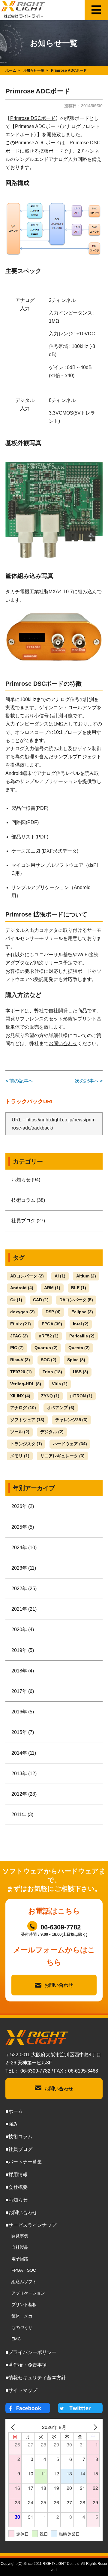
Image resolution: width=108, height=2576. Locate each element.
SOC (49, 1360)
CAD (41, 1300)
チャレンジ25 (71, 1420)
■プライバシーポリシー (31, 2352)
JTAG (19, 1336)
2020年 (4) (23, 1630)
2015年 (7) (23, 1732)
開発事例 (20, 2236)
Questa (79, 1348)
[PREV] (14, 2427)
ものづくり (22, 2327)
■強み (12, 2124)
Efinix (21, 1324)
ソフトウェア (27, 1420)
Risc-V (20, 1360)
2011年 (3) (22, 1814)
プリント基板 (24, 2305)
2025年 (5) (23, 1527)
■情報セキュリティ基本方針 (36, 2378)
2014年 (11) (24, 1753)
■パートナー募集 (24, 2162)
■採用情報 (16, 2175)
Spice (76, 1360)
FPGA (52, 1324)
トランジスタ (26, 1444)
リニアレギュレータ (62, 1456)
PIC (17, 1348)
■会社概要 (16, 2187)
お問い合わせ (63, 1044)
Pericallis (82, 1336)
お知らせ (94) (26, 1180)
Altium (86, 1276)
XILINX (20, 1396)
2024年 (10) (24, 1548)
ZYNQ (50, 1396)
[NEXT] (94, 2427)
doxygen (22, 1312)
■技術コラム (19, 2137)
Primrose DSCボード (33, 118)
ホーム (11, 71)
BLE (79, 1288)
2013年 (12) (24, 1774)
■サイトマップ (21, 2390)
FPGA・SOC (24, 2270)
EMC (16, 2339)
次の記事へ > (89, 1081)
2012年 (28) (24, 1794)
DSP (53, 1312)
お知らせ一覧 (34, 71)
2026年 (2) (23, 1506)
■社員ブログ (19, 2149)
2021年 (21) (24, 1609)
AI (60, 1276)
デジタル (52, 1432)
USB (81, 1372)
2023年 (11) (24, 1568)
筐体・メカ (22, 2316)
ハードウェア (70, 1444)
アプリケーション (28, 2293)
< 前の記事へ (19, 1081)
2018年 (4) (23, 1671)
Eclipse (82, 1312)
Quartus (46, 1348)
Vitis (60, 1384)
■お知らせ (16, 2200)
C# (16, 1300)
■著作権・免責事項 (26, 2365)
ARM (52, 1288)
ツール (20, 1432)
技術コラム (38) (28, 1200)
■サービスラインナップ (31, 2225)
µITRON (81, 1396)
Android (22, 1288)
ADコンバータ (27, 1276)
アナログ (23, 1408)
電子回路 (20, 2259)
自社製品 (20, 2247)
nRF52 (49, 1336)
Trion (52, 1372)
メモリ (20, 1456)
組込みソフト (24, 2282)
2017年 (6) (23, 1691)
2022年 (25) (24, 1589)
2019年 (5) (23, 1650)
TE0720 (21, 1372)
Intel (81, 1324)
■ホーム (14, 2111)
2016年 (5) (23, 1712)
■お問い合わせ (21, 2212)
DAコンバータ (76, 1300)
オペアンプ (61, 1408)
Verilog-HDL (26, 1384)
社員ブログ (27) (28, 1221)
